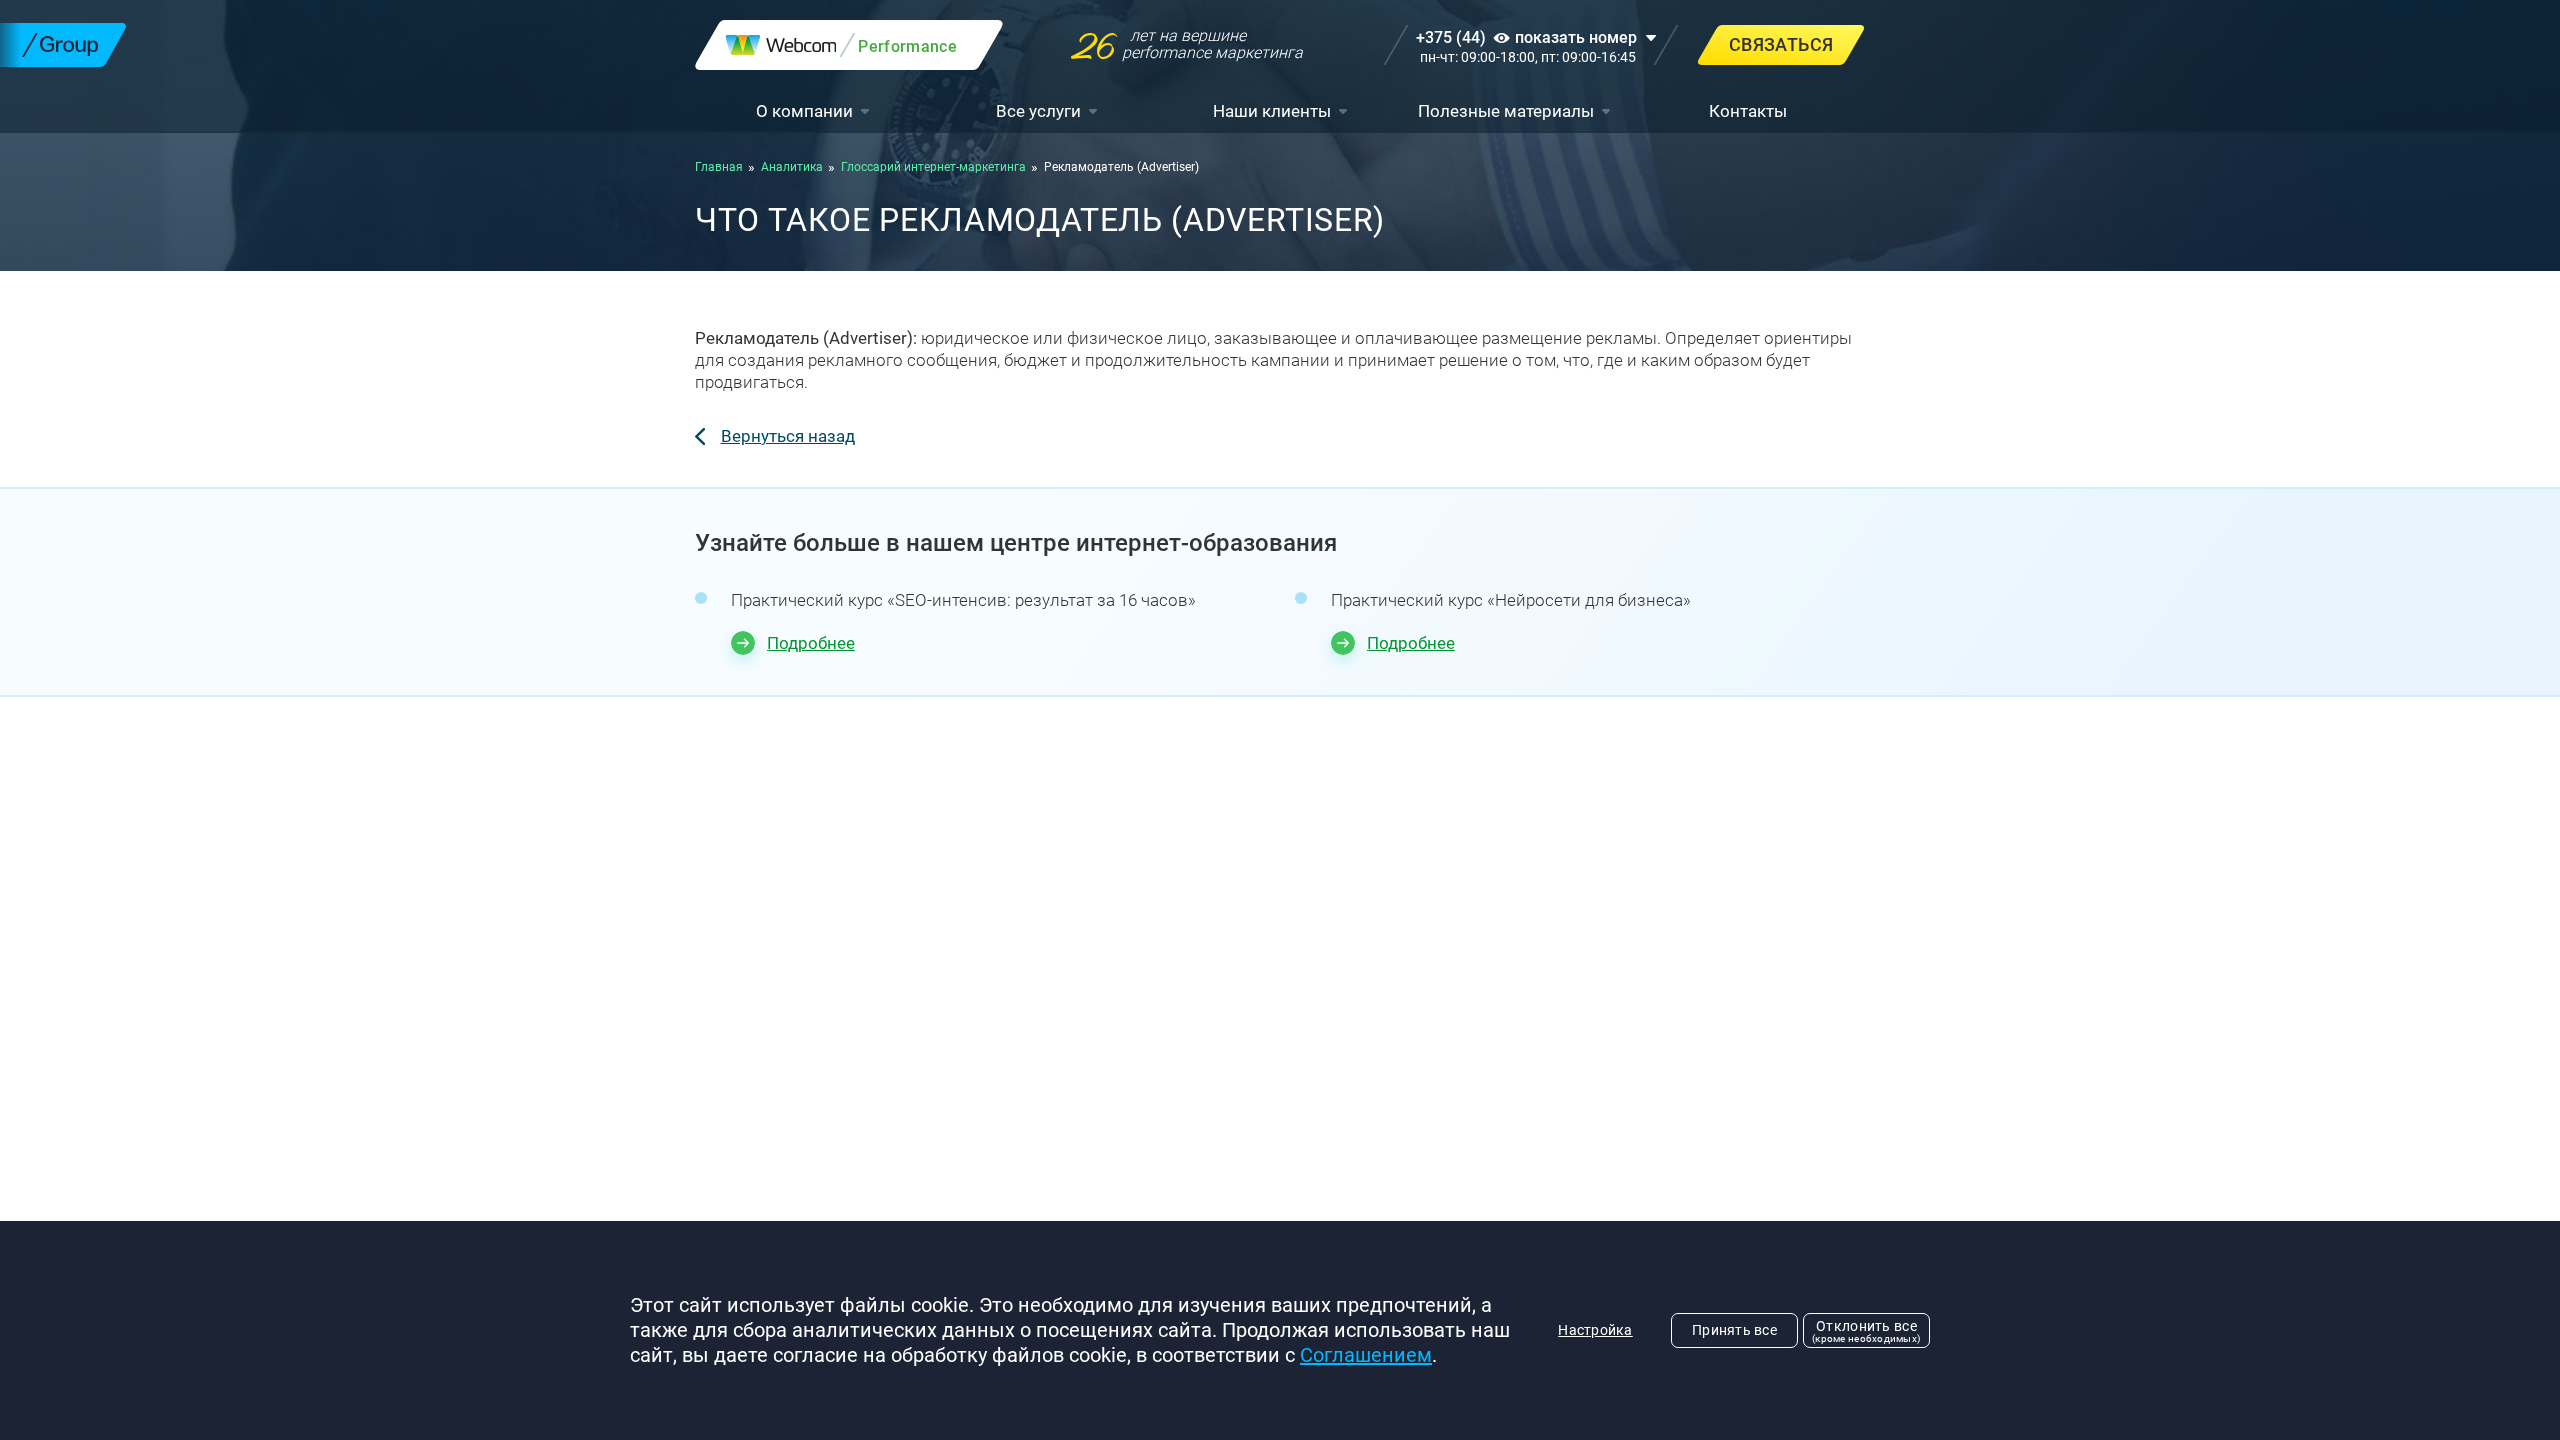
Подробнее (811, 643)
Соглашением (1366, 1355)
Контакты (1748, 111)
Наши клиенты (1272, 111)
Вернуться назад (788, 436)
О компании (804, 111)
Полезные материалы (1506, 111)
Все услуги (1038, 111)
